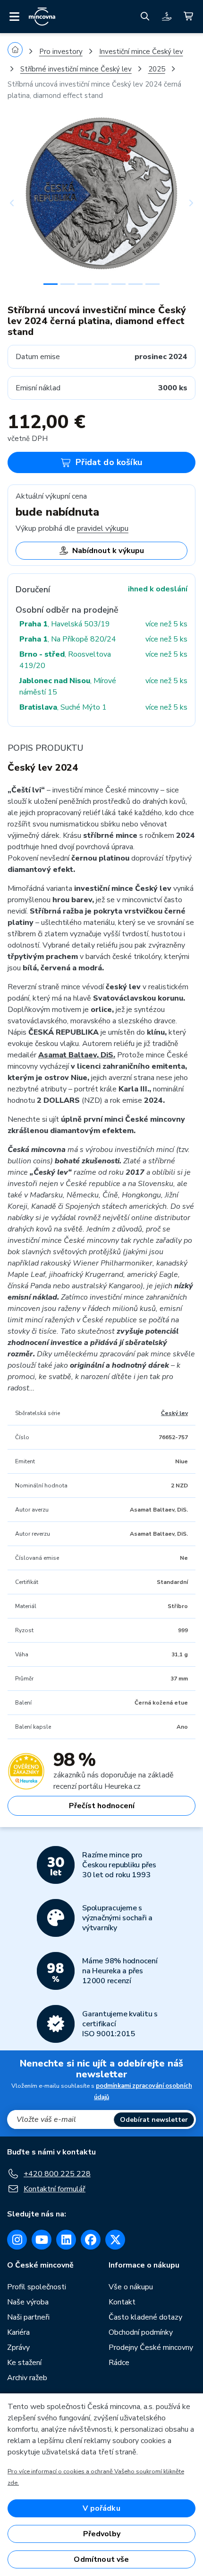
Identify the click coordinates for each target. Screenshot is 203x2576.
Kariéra (18, 2332)
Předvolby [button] (102, 2534)
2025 (157, 69)
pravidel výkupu (103, 528)
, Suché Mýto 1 (63, 707)
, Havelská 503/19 (65, 624)
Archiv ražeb (27, 2378)
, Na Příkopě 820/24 (68, 639)
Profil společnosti (37, 2287)
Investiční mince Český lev (141, 52)
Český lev (174, 1413)
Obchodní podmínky (141, 2332)
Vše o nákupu (131, 2287)
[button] (22, 203)
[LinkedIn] (66, 2240)
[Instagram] (17, 2240)
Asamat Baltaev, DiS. (77, 1055)
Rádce (119, 2363)
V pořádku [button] (101, 2508)
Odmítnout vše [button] (101, 2559)
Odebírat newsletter (154, 2120)
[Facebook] (91, 2240)
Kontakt (122, 2302)
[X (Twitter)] (115, 2240)
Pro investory (61, 52)
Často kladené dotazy (145, 2317)
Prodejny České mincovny (151, 2347)
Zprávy (18, 2347)
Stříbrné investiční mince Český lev (76, 69)
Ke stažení (24, 2363)
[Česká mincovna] (42, 17)
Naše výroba (28, 2302)
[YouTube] (42, 2240)
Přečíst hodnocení (102, 1806)
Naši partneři (28, 2317)
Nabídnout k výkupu (108, 551)
